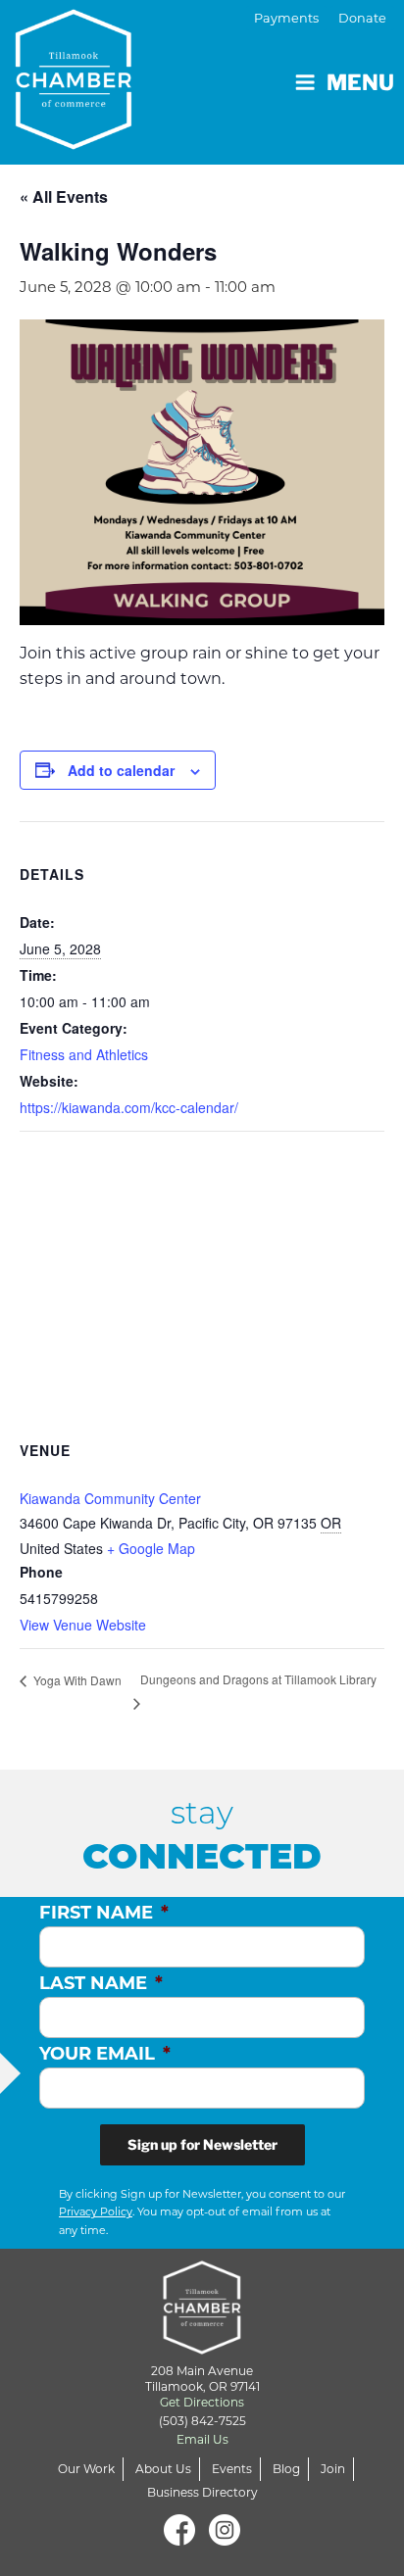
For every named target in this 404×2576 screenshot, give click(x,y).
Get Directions (202, 2402)
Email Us (202, 2439)
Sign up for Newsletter (202, 2144)
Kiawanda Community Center (110, 1498)
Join (333, 2469)
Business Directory (202, 2492)
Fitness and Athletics (84, 1054)
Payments (286, 18)
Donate (362, 18)
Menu (360, 82)
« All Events (64, 196)
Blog (286, 2469)
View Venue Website (83, 1625)
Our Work (86, 2469)
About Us (163, 2469)
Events (232, 2469)
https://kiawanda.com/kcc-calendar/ (129, 1107)
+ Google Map (151, 1548)
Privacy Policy (96, 2211)
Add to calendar (121, 770)
